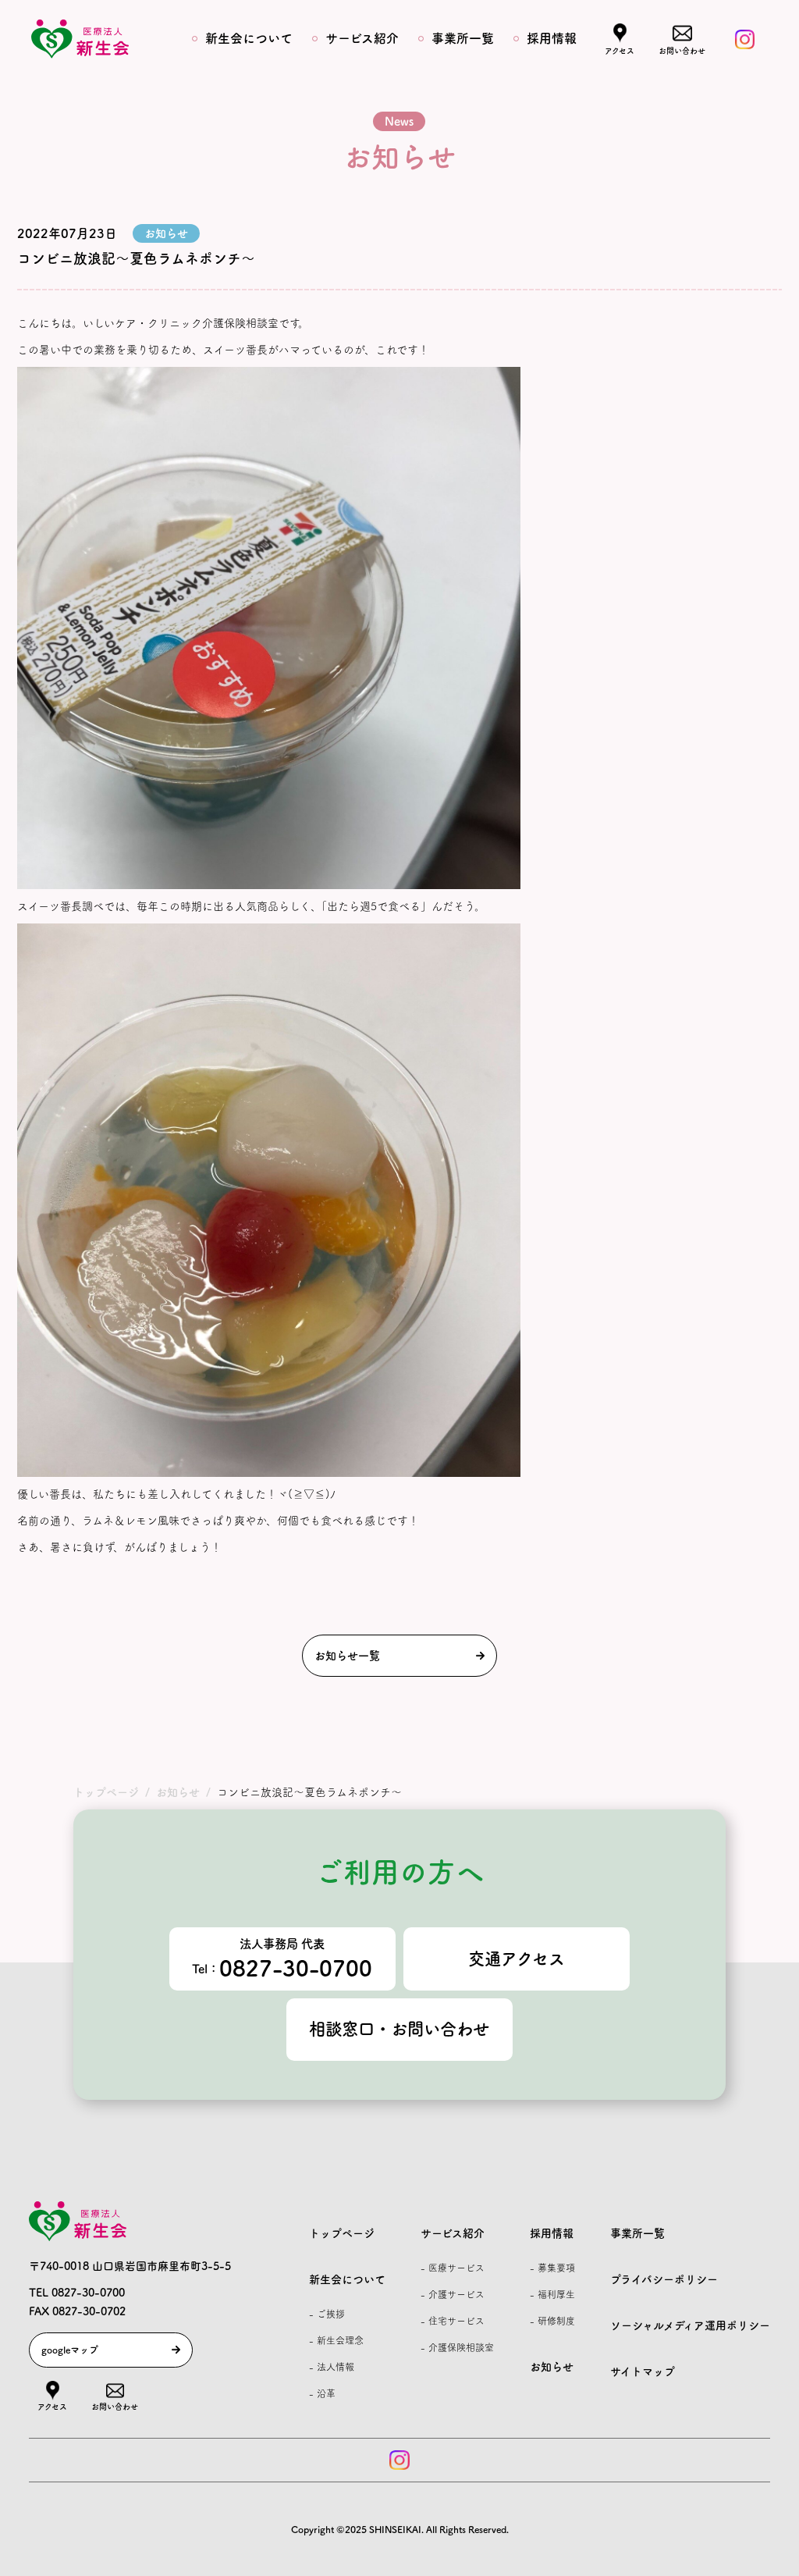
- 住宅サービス (453, 2321)
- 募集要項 (552, 2268)
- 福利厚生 (552, 2294)
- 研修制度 (552, 2321)
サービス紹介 (362, 38)
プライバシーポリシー (664, 2279)
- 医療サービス (453, 2268)
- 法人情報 (332, 2367)
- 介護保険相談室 (457, 2347)
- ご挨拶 (327, 2314)
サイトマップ (643, 2371)
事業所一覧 (463, 38)
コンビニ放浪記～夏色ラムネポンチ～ (136, 258)
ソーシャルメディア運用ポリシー (690, 2325)
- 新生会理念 (336, 2340)
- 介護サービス (453, 2294)
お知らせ (552, 2367)
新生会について (249, 38)
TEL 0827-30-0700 (77, 2293)
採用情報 (552, 38)
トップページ (342, 2233)
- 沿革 (322, 2393)
